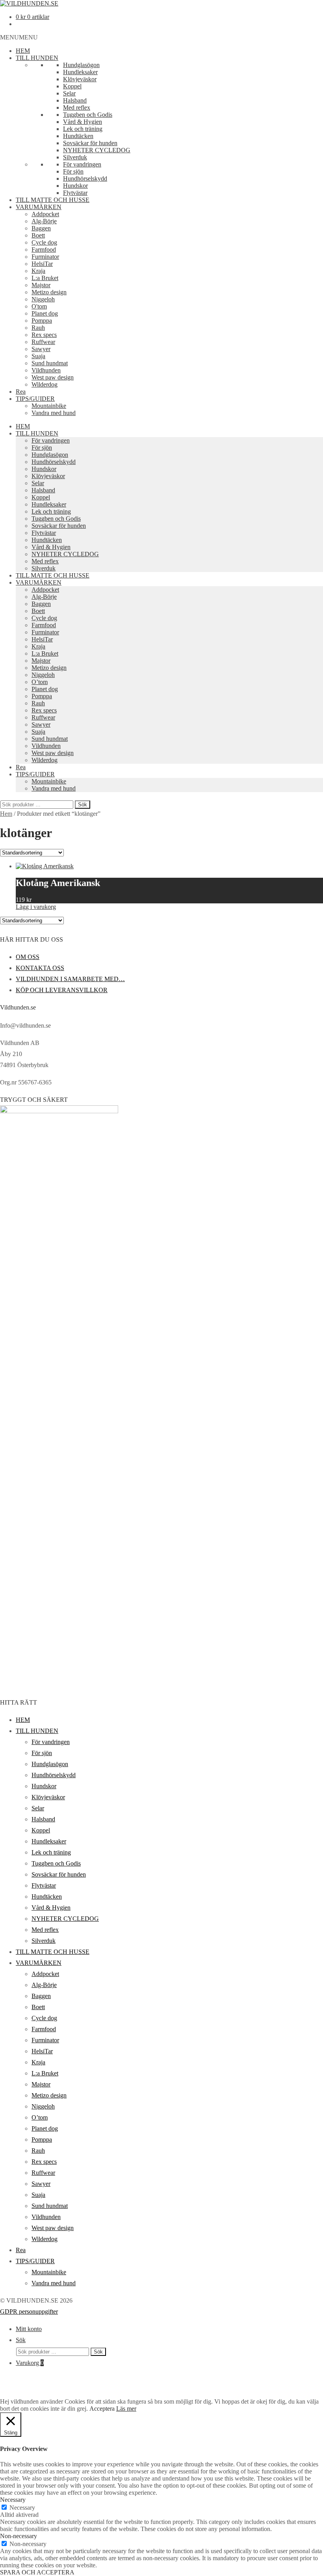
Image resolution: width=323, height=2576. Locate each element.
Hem (6, 814)
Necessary (22, 2508)
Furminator (45, 257)
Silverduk (75, 157)
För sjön (73, 171)
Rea (21, 392)
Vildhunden (46, 370)
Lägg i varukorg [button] (36, 907)
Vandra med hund (54, 413)
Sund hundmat (50, 363)
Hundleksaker (80, 72)
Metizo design (49, 292)
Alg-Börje (44, 221)
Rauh (38, 328)
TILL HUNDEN (37, 58)
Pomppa (42, 321)
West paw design (53, 377)
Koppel (72, 86)
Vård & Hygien (83, 122)
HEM (23, 51)
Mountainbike (49, 406)
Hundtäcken (78, 136)
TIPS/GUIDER (35, 399)
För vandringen (82, 164)
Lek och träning (83, 129)
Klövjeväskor (80, 79)
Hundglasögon (81, 65)
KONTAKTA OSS (40, 968)
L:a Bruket (45, 278)
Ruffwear (43, 342)
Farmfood (44, 250)
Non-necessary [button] (19, 2536)
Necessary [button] (13, 2500)
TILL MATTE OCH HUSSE (53, 200)
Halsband (75, 100)
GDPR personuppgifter (29, 2311)
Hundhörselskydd (85, 179)
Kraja (38, 271)
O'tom (39, 306)
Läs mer (126, 2409)
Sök (83, 805)
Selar (69, 93)
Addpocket (45, 214)
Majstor (41, 285)
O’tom (40, 682)
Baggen (41, 228)
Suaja (38, 356)
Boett (38, 235)
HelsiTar (42, 264)
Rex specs (44, 335)
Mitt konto (29, 2329)
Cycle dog (44, 242)
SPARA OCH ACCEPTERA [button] (37, 2572)
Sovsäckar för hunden (90, 143)
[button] (19, 37)
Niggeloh (43, 299)
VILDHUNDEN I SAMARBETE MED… (70, 979)
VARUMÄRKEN (39, 207)
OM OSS (28, 957)
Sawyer (41, 349)
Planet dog (45, 313)
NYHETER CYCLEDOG (97, 150)
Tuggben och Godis (88, 115)
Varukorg (30, 2363)
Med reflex (77, 107)
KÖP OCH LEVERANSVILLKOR (62, 990)
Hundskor (75, 186)
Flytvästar (75, 193)
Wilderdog (45, 384)
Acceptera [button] (102, 2409)
